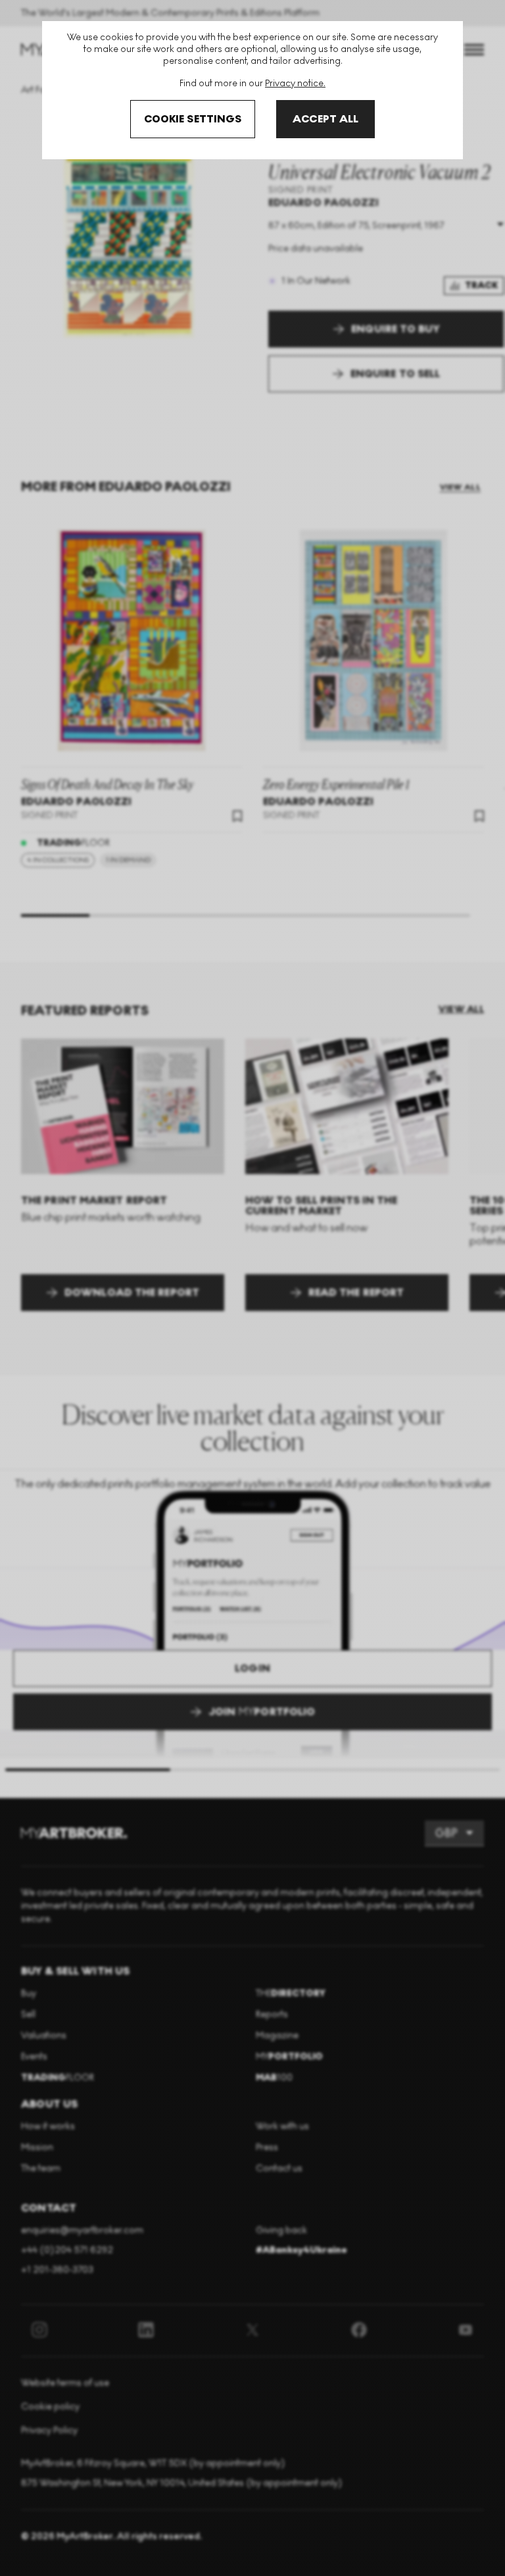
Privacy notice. (295, 83)
